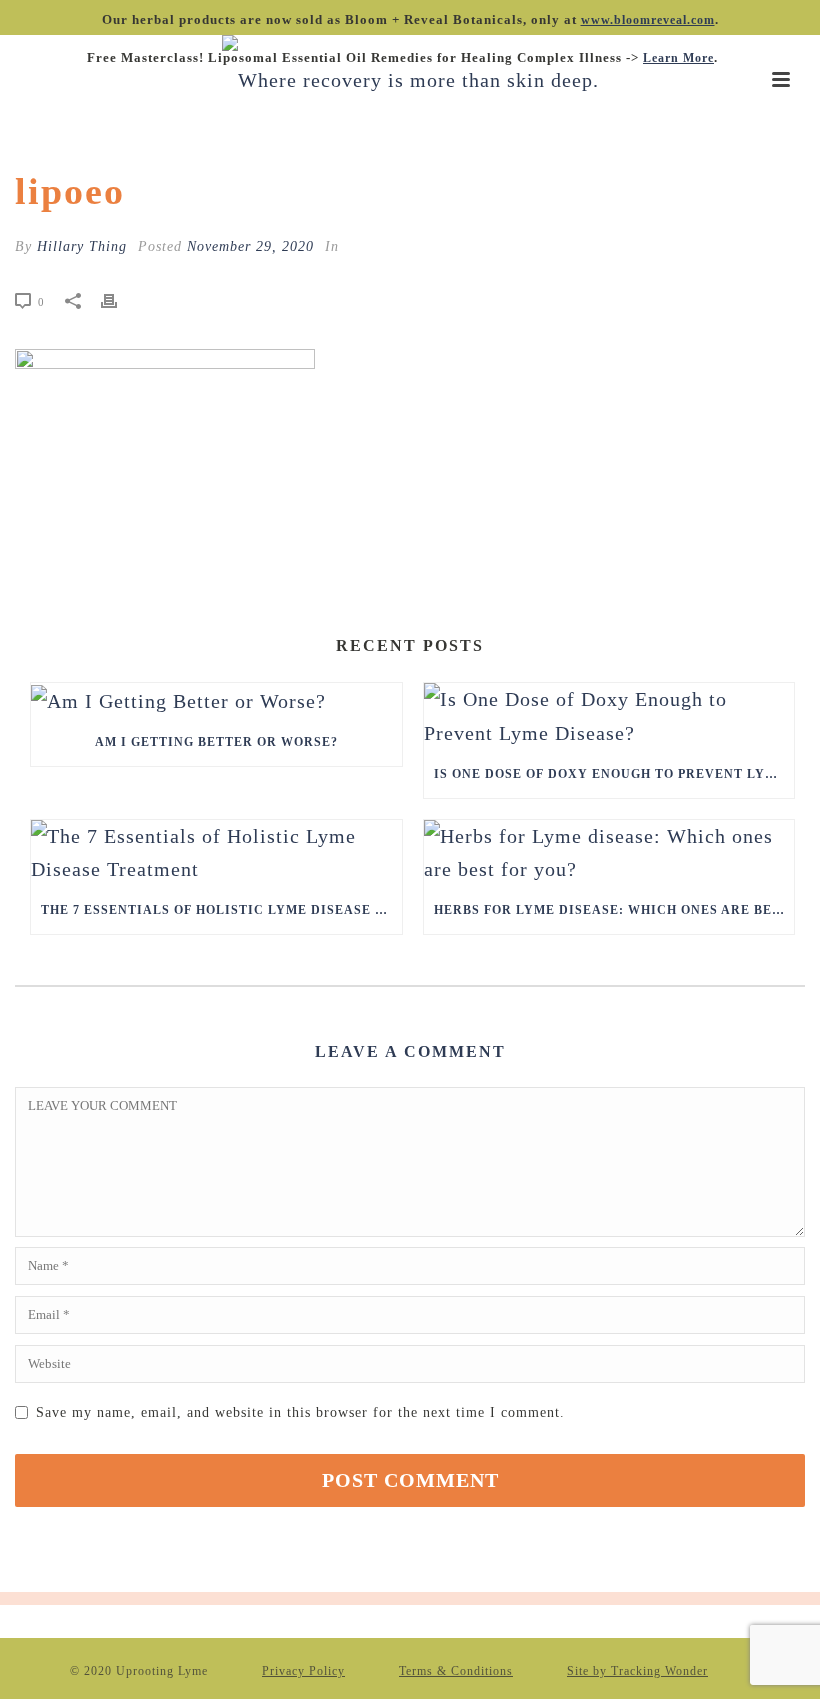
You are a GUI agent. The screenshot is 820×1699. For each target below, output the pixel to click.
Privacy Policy (303, 1671)
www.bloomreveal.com (648, 20)
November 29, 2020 (250, 246)
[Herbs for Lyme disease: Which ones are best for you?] (609, 853)
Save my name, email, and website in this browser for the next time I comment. (300, 1412)
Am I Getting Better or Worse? (216, 742)
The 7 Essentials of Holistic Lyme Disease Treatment (221, 910)
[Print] (119, 299)
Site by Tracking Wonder (637, 1671)
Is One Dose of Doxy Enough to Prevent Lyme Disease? (614, 774)
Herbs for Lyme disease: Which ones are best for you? (614, 910)
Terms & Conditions (456, 1671)
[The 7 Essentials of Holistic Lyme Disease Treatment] (216, 853)
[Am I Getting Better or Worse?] (216, 700)
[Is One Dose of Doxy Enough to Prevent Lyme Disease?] (609, 716)
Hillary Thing (82, 246)
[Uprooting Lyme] (410, 80)
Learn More (678, 58)
